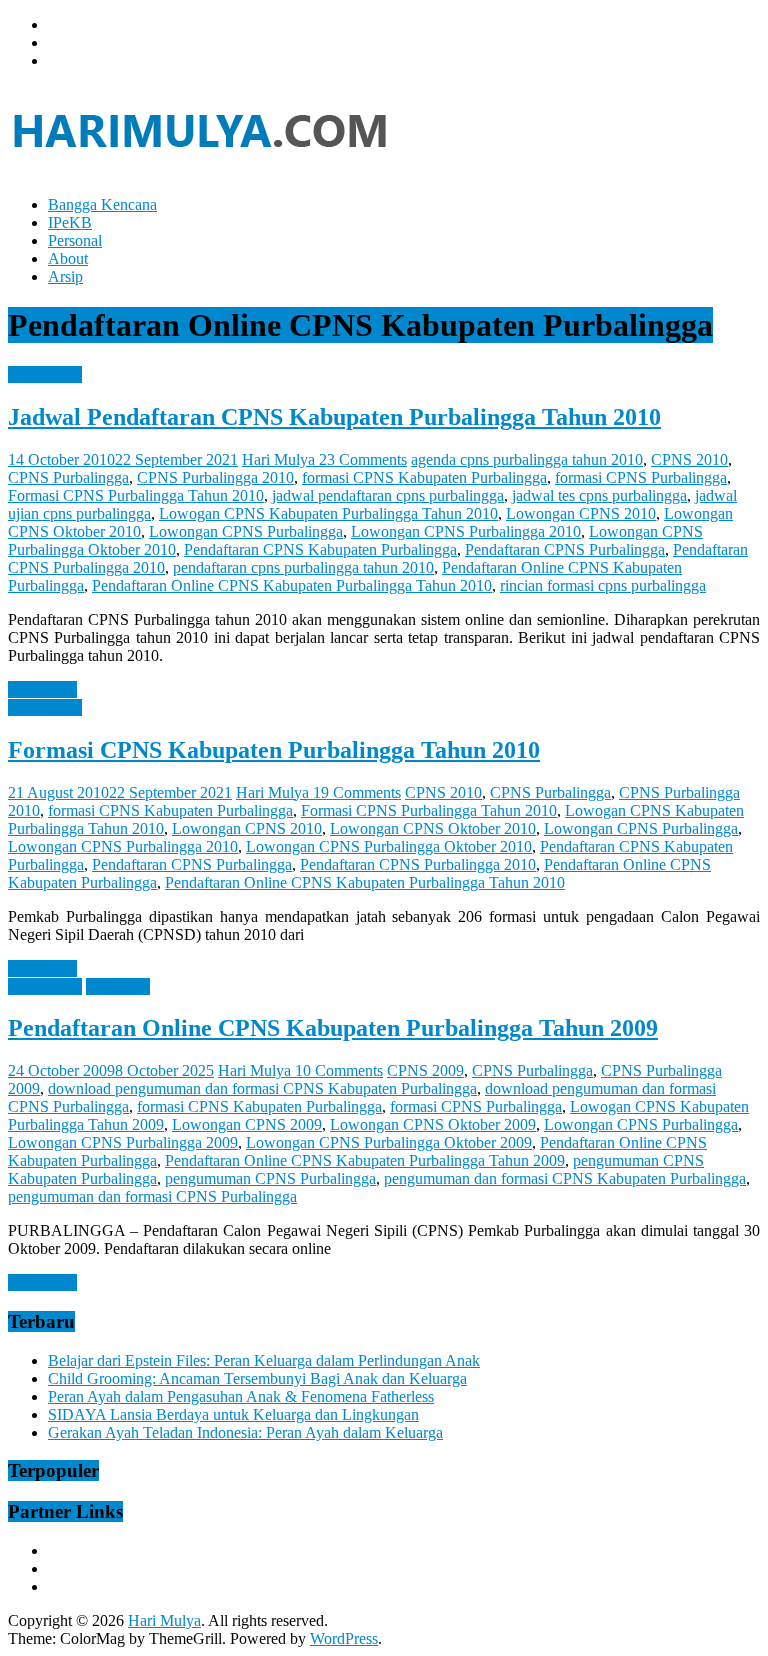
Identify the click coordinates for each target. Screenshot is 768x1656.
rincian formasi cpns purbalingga (603, 585)
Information (45, 374)
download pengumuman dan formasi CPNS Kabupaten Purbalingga (262, 1088)
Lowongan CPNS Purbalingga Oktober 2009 (389, 1142)
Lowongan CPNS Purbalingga (246, 531)
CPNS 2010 (689, 459)
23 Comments (363, 459)
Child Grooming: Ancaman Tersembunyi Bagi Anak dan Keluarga (257, 1378)
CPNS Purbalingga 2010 (215, 477)
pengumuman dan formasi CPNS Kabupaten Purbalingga (565, 1178)
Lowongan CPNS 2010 (581, 513)
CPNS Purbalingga (68, 477)
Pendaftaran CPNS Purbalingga (565, 549)
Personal (75, 240)
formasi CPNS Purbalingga (641, 477)
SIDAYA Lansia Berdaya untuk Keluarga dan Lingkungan (233, 1414)
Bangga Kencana (102, 204)
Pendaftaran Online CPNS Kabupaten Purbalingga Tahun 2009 (333, 1028)
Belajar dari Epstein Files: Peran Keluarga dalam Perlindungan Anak (264, 1360)
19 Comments (357, 792)
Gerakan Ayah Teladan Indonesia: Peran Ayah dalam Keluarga (245, 1432)
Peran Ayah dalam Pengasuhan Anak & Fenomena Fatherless (241, 1396)
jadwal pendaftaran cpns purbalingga (388, 495)
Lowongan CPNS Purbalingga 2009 (123, 1142)
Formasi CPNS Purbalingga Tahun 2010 (136, 495)
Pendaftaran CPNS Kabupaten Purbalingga (320, 549)
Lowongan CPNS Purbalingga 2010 (466, 531)
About (68, 258)
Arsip (65, 276)
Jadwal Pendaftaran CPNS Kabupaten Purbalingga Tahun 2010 (334, 417)
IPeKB (70, 222)
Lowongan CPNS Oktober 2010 (433, 828)
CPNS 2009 (425, 1070)
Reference (118, 986)
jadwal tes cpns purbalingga (599, 495)
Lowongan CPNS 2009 (247, 1124)
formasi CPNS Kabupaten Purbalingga (424, 477)
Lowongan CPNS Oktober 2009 (433, 1124)
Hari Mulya (280, 459)
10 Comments (339, 1070)
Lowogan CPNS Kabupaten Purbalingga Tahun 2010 (328, 513)
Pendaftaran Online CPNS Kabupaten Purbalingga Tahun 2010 (292, 585)
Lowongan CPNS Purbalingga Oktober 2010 (389, 846)
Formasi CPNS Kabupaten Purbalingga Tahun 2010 (274, 750)
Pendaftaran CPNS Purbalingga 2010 (418, 864)
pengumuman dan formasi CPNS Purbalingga (152, 1196)
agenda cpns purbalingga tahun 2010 (527, 459)
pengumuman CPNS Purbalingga (270, 1178)
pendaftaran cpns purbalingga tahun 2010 (303, 567)
